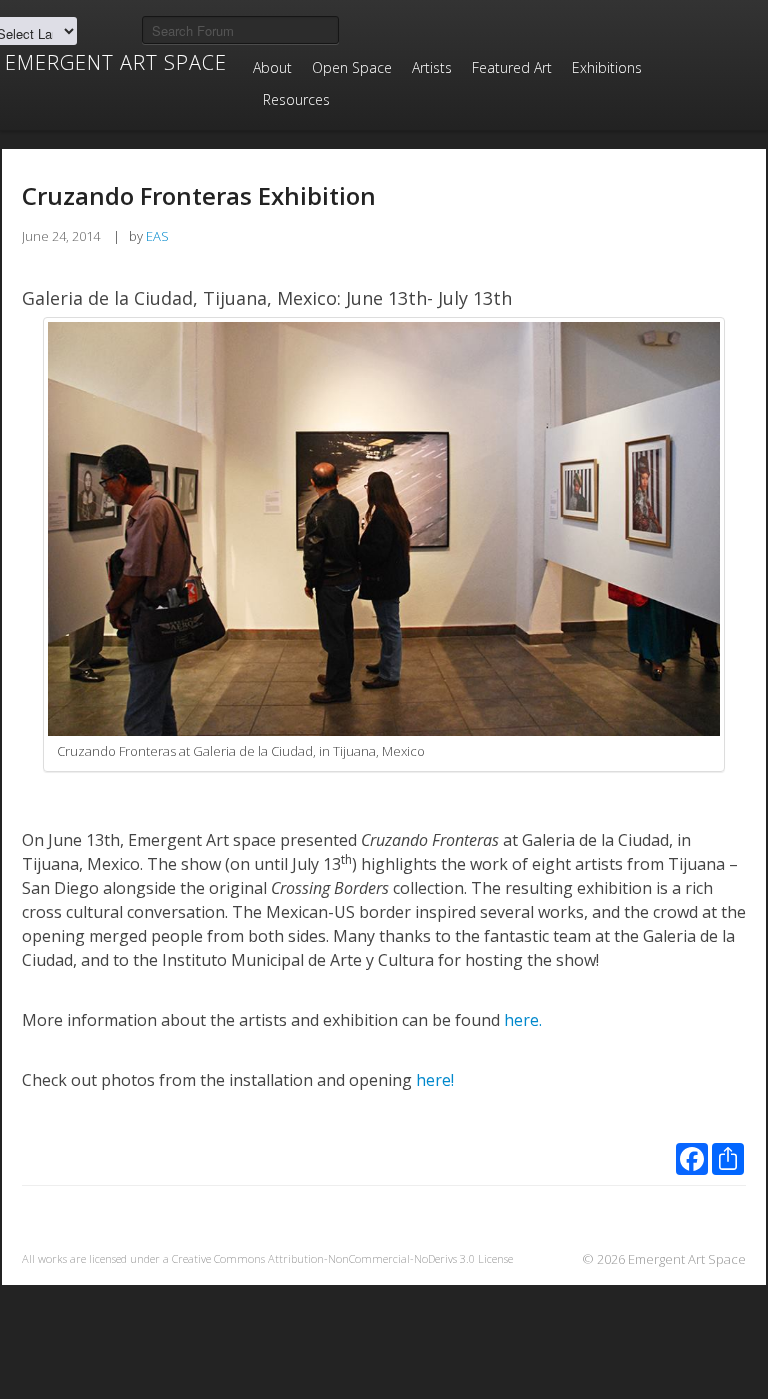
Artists (432, 67)
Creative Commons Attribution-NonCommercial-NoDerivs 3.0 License (342, 1258)
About (272, 67)
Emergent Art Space (116, 63)
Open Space (352, 67)
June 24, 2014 (61, 236)
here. (523, 1020)
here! (437, 1080)
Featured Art (512, 67)
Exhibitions (607, 67)
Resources (296, 99)
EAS (157, 236)
